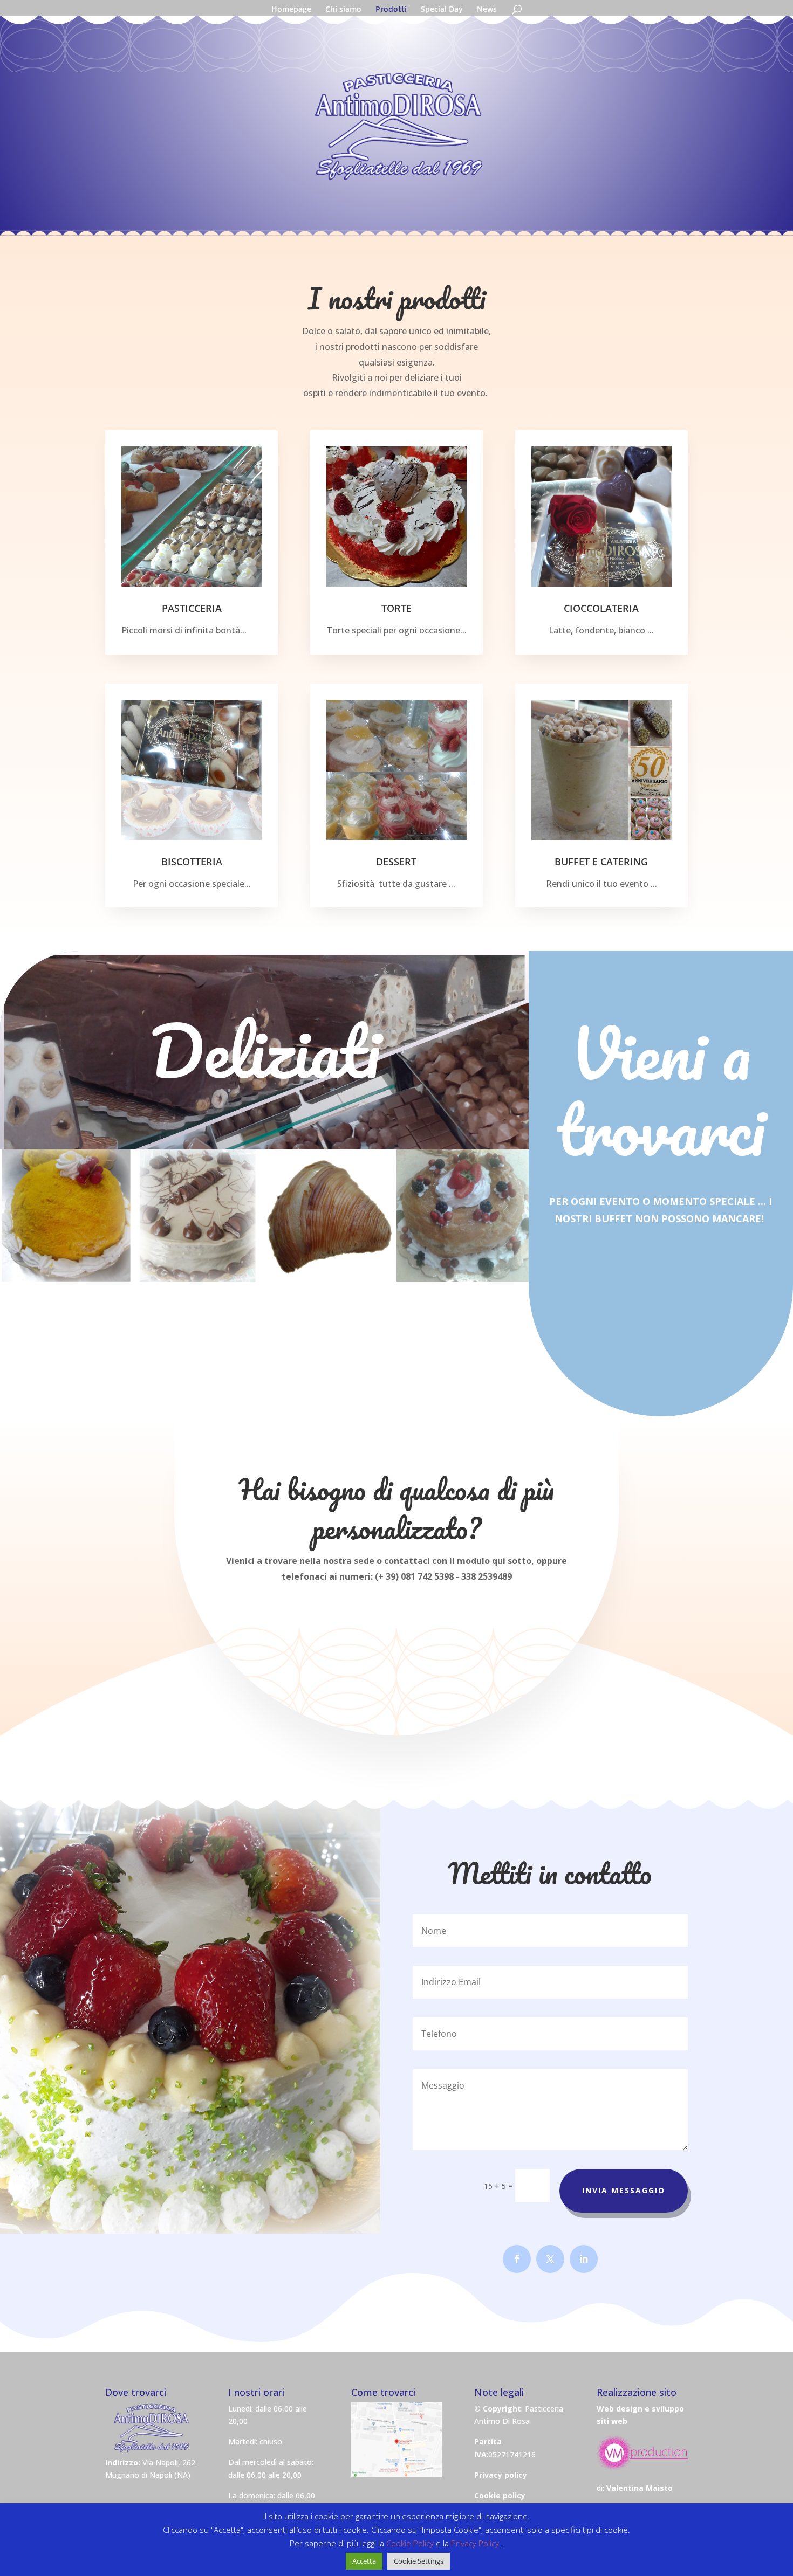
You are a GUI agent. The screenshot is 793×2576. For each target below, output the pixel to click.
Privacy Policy (476, 2543)
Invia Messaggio (624, 2190)
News (487, 10)
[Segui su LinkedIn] (584, 2259)
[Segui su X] (550, 2259)
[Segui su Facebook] (517, 2259)
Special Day (442, 10)
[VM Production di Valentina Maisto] (642, 2467)
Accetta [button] (364, 2561)
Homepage (291, 10)
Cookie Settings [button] (419, 2561)
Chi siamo (343, 10)
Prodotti (391, 10)
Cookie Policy (411, 2543)
